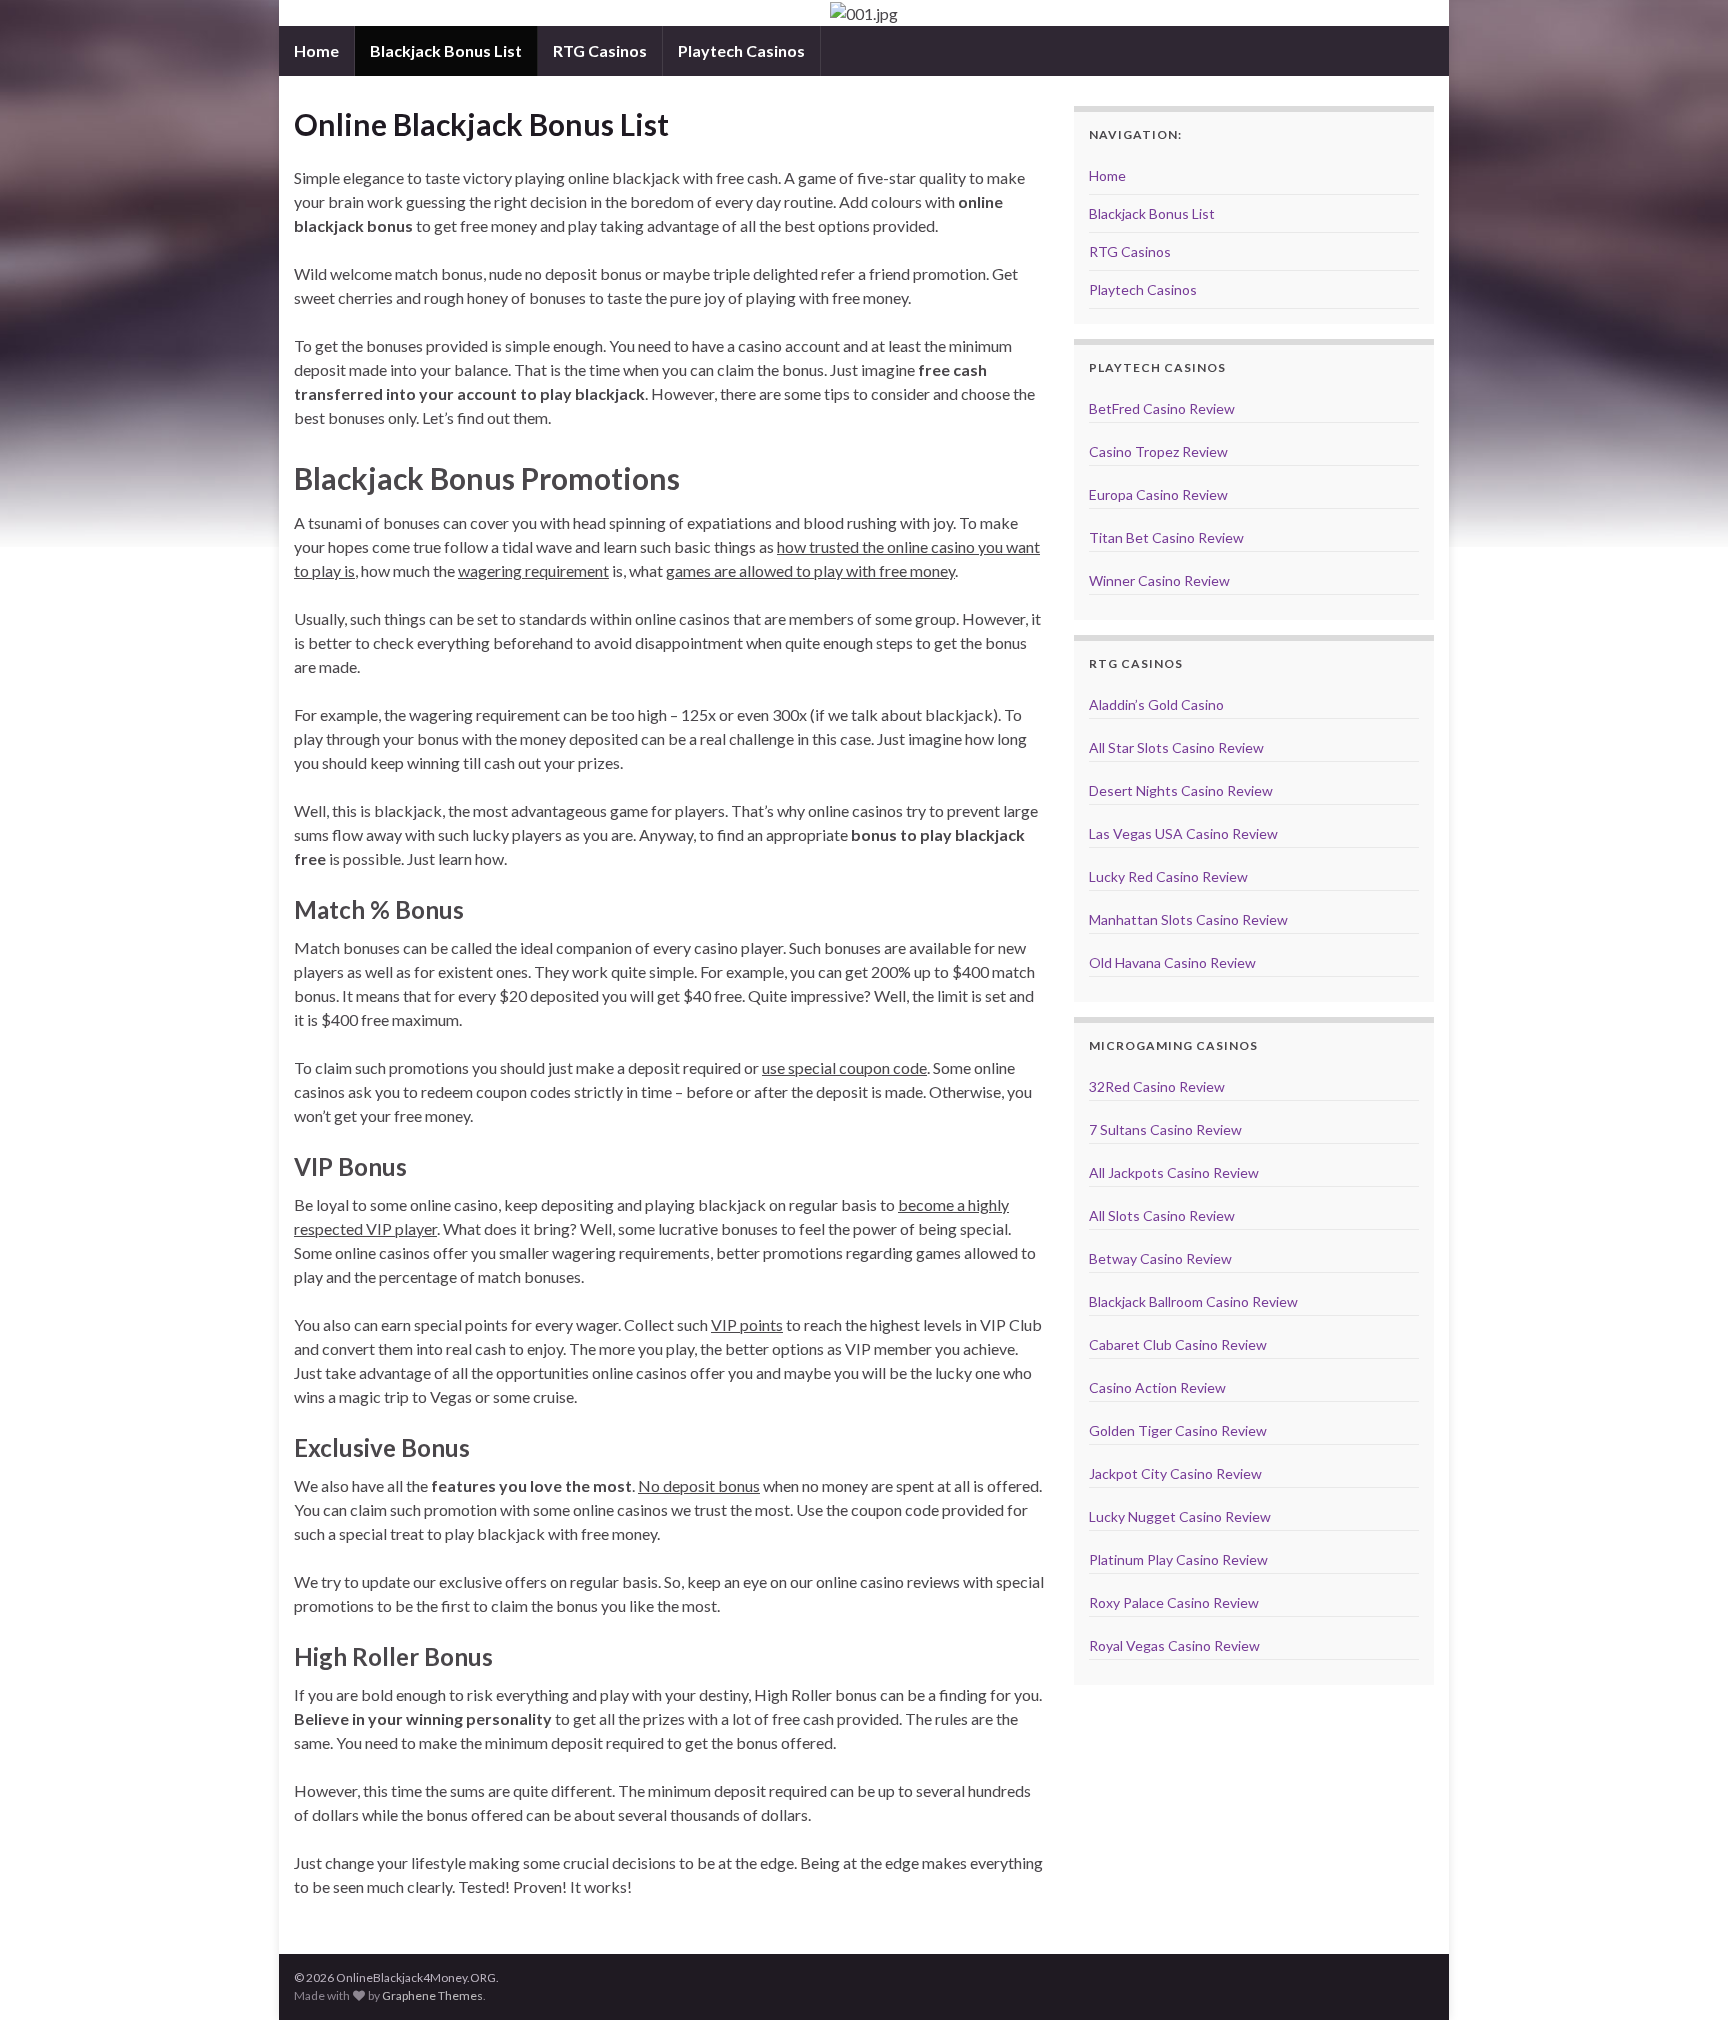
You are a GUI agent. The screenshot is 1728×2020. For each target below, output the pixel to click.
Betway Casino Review (1160, 1258)
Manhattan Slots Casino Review (1188, 919)
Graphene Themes (432, 1995)
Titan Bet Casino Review (1166, 537)
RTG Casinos (600, 50)
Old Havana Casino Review (1172, 962)
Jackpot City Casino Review (1175, 1473)
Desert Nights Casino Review (1181, 790)
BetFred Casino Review (1162, 408)
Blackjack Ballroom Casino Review (1193, 1301)
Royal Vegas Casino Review (1174, 1645)
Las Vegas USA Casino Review (1183, 833)
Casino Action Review (1157, 1387)
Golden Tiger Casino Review (1178, 1430)
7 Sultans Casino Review (1165, 1129)
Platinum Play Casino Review (1178, 1559)
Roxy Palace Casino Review (1174, 1602)
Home (316, 50)
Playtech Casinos (741, 50)
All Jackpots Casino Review (1174, 1172)
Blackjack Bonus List (446, 50)
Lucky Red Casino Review (1168, 876)
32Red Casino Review (1157, 1086)
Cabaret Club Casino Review (1178, 1344)
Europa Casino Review (1158, 494)
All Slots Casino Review (1162, 1215)
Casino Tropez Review (1158, 451)
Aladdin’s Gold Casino (1156, 704)
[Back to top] (1683, 1975)
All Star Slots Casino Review (1176, 747)
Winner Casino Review (1159, 580)
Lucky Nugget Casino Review (1180, 1516)
